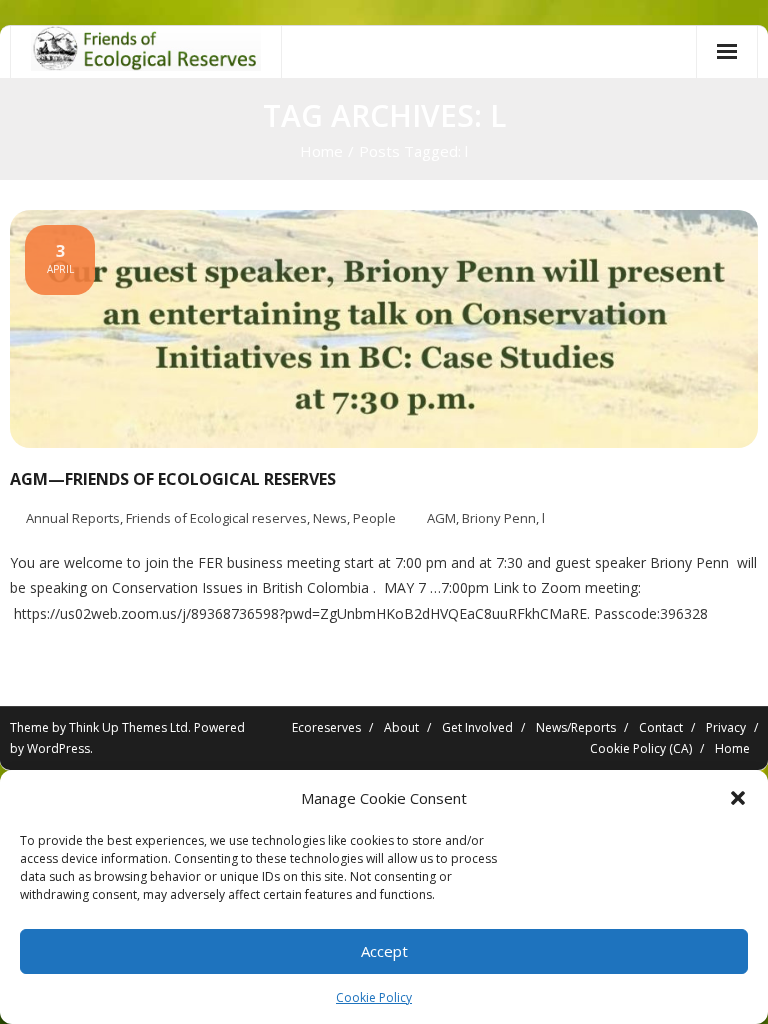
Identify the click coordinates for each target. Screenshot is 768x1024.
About (401, 727)
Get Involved (477, 727)
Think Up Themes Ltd (128, 727)
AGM (441, 518)
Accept (384, 951)
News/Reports (576, 727)
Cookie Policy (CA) (641, 748)
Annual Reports (73, 518)
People (374, 518)
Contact (661, 727)
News (330, 518)
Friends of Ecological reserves (216, 518)
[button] (738, 798)
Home (321, 151)
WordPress (58, 748)
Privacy (726, 727)
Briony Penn (499, 518)
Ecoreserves (326, 727)
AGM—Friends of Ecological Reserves (173, 479)
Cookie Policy (374, 997)
